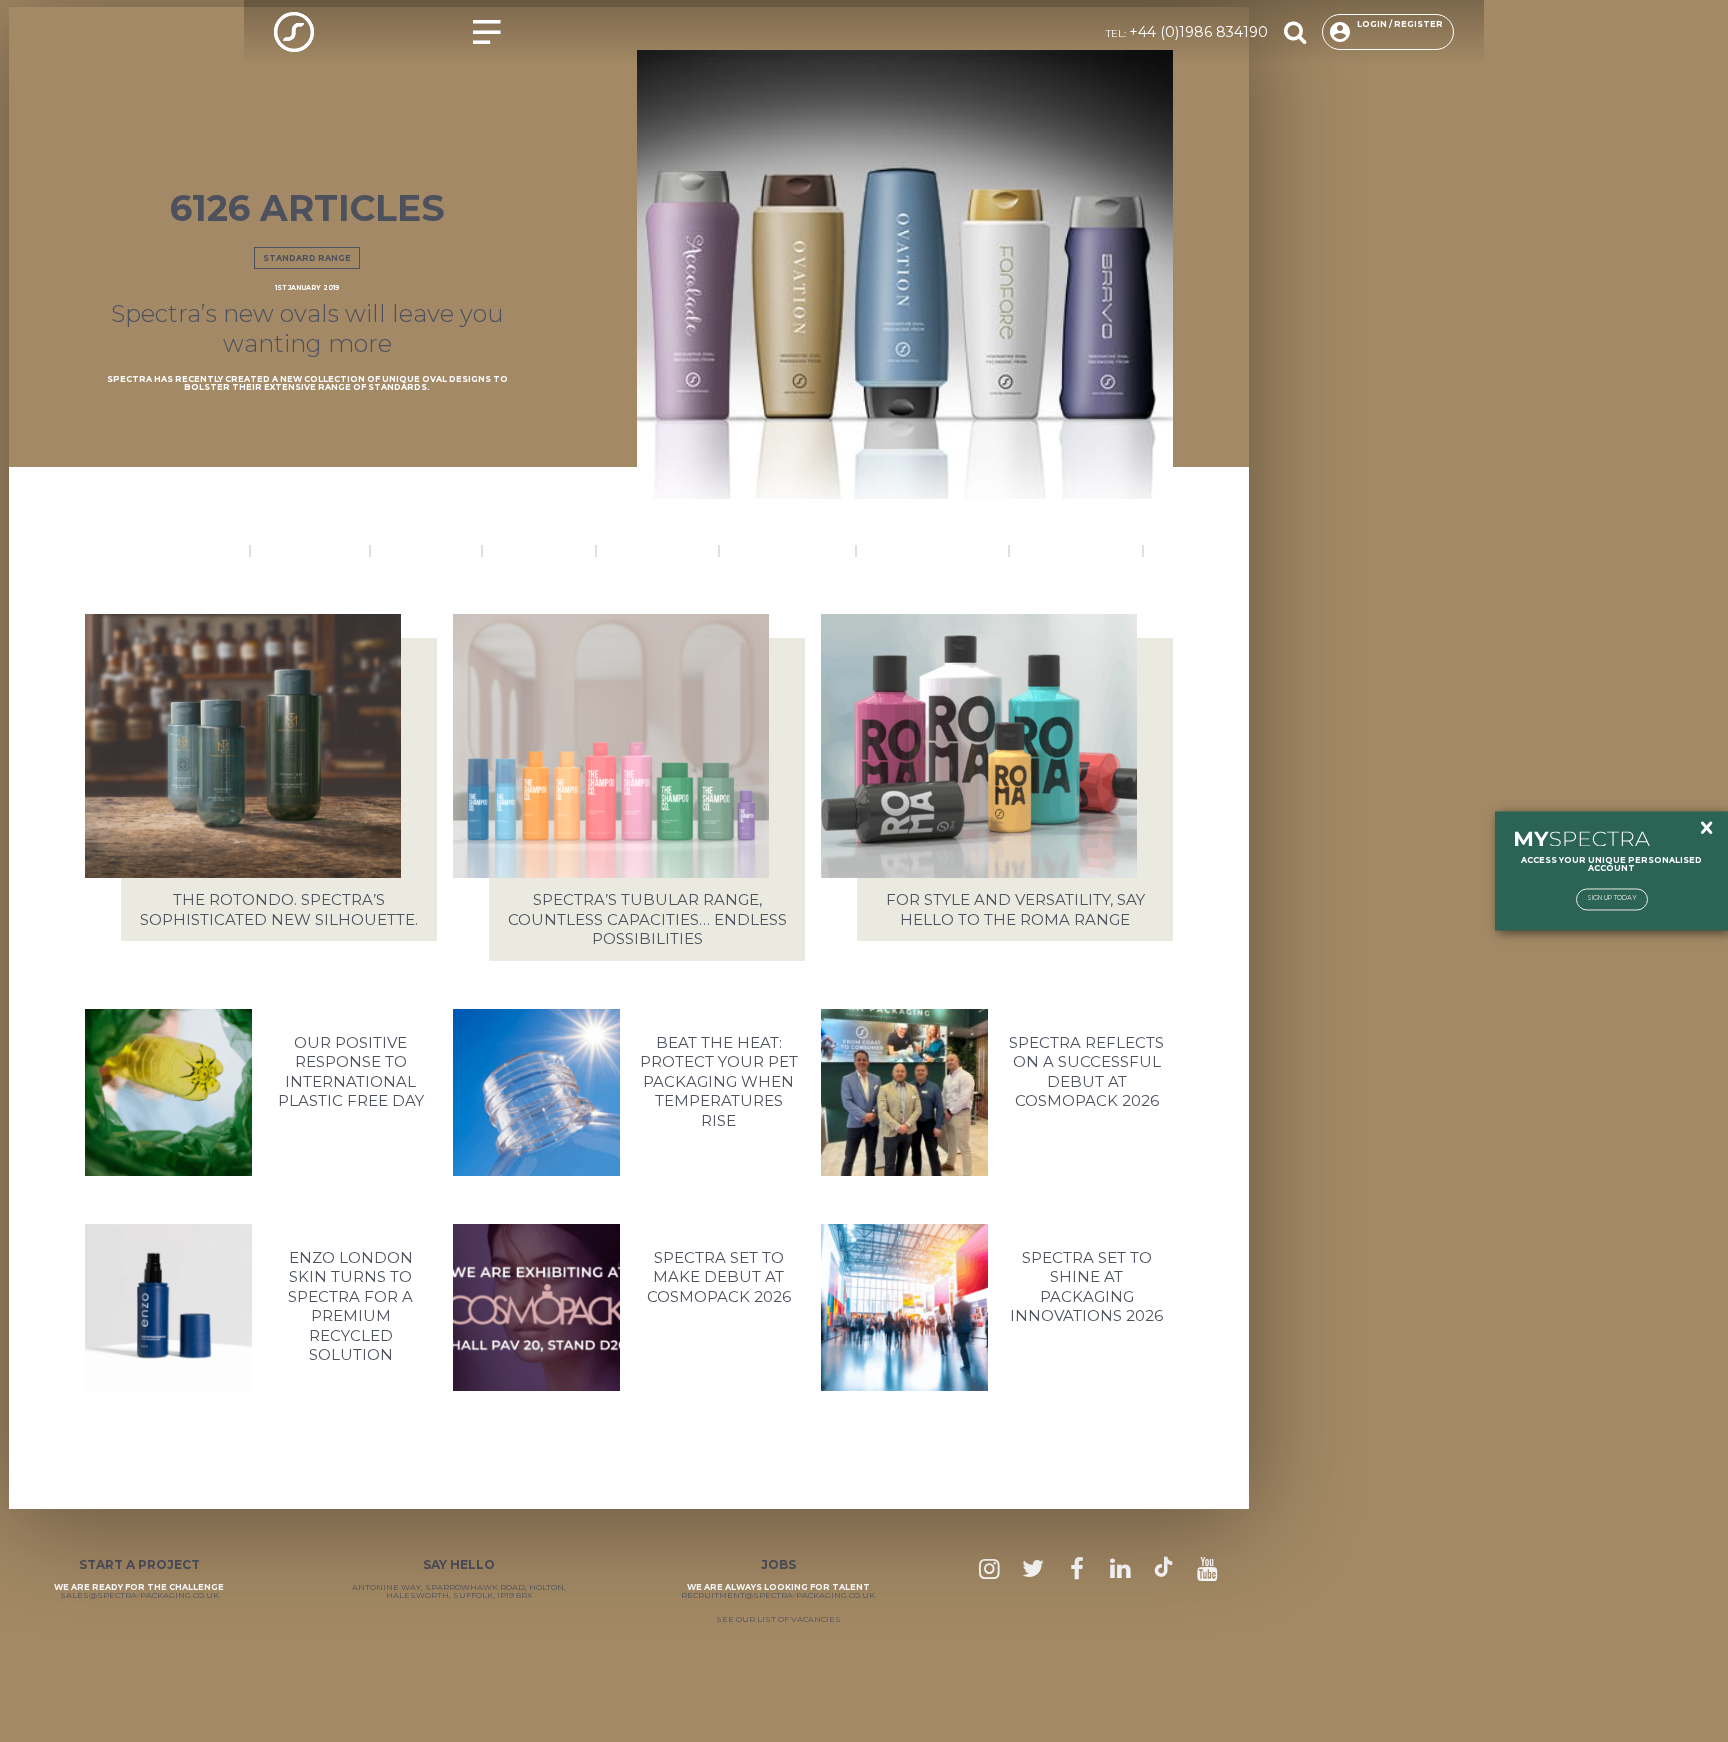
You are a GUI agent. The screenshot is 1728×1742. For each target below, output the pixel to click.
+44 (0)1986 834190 (1198, 32)
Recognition (658, 550)
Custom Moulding (167, 550)
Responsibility (788, 550)
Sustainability (1076, 550)
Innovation (539, 550)
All (1169, 550)
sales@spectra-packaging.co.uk (139, 1595)
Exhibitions (426, 550)
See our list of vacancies (778, 1619)
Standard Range (307, 258)
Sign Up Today (1612, 899)
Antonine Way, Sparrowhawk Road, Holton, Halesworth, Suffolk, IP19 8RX (459, 1591)
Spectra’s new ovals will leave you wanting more (307, 328)
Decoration (310, 550)
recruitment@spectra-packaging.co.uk (778, 1595)
